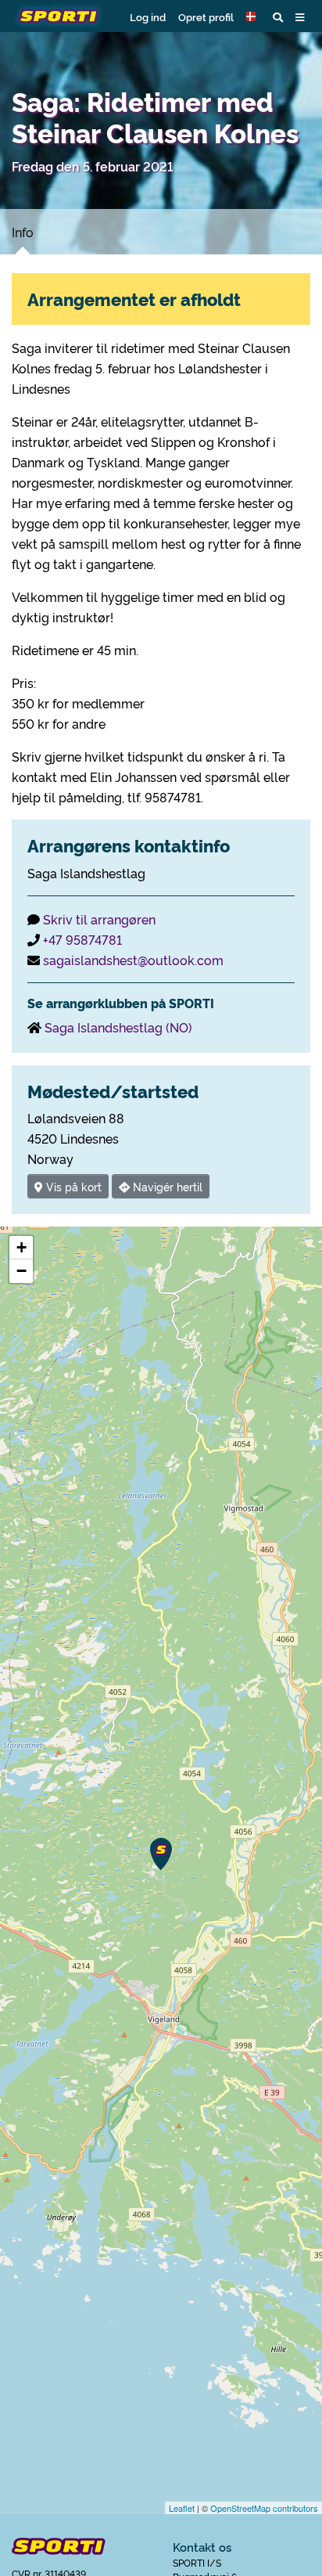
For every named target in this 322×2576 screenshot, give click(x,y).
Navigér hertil (166, 1186)
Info (23, 232)
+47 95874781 (82, 939)
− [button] (21, 1271)
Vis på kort (72, 1186)
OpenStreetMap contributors (264, 2508)
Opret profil (206, 16)
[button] (253, 16)
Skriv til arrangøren (99, 919)
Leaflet (182, 2508)
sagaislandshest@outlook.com (133, 960)
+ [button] (21, 1247)
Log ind (148, 16)
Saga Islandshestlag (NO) (118, 1027)
